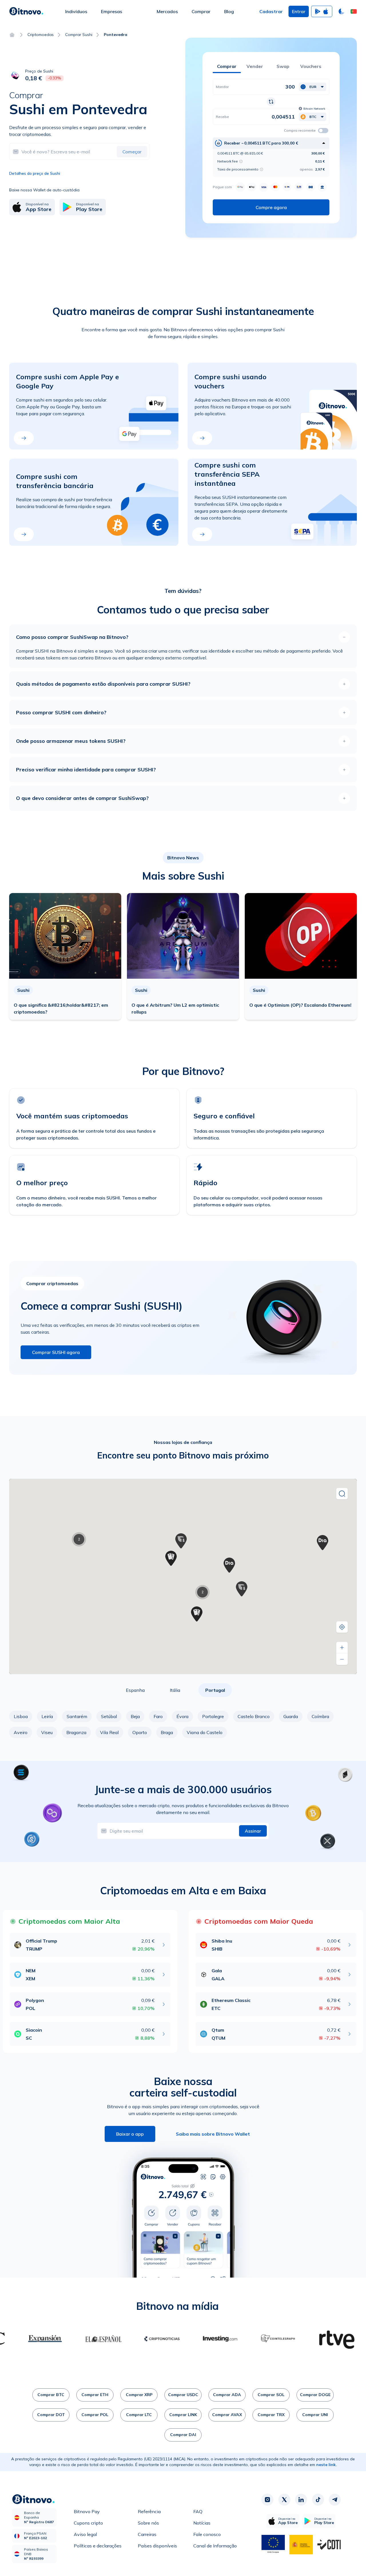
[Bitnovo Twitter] (284, 2499)
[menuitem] (76, 11)
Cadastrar (271, 11)
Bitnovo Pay (87, 2511)
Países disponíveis (157, 2546)
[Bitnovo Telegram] (335, 2499)
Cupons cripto (88, 2523)
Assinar (253, 1831)
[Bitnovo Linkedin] (301, 2499)
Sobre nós (148, 2523)
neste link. (327, 2465)
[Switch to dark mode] (341, 11)
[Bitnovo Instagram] (267, 2499)
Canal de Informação (215, 2546)
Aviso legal (85, 2534)
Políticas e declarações (98, 2546)
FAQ (198, 2511)
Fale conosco (207, 2534)
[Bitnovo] (26, 11)
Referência (149, 2511)
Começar (132, 152)
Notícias (202, 2523)
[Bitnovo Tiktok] (318, 2499)
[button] (354, 11)
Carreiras (147, 2534)
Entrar (299, 11)
